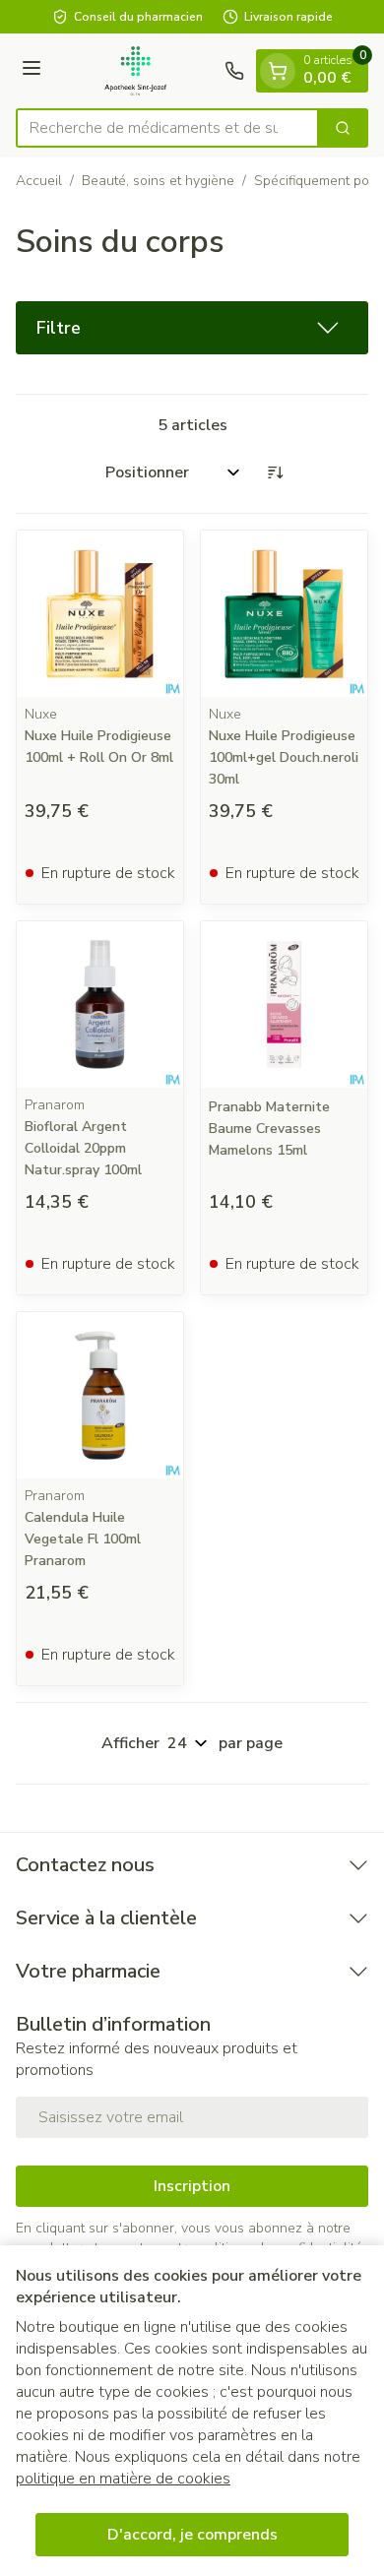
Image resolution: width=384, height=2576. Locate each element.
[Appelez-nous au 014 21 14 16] (234, 71)
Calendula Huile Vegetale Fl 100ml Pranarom (83, 1539)
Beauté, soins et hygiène (158, 181)
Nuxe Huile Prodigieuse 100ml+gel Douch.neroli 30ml (284, 757)
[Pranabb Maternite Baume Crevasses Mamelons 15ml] (284, 1005)
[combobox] (167, 128)
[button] (192, 328)
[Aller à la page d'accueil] (136, 71)
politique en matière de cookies (123, 2479)
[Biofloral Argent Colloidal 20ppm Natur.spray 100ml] (100, 1005)
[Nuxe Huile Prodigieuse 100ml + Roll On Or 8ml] (100, 614)
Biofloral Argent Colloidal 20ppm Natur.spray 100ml (83, 1148)
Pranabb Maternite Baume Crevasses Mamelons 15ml (269, 1129)
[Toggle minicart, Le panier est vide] (278, 71)
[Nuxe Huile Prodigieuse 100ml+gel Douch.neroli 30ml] (284, 614)
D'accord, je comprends (192, 2535)
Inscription (192, 2186)
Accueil (39, 181)
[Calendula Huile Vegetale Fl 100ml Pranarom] (100, 1395)
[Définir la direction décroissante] (275, 472)
